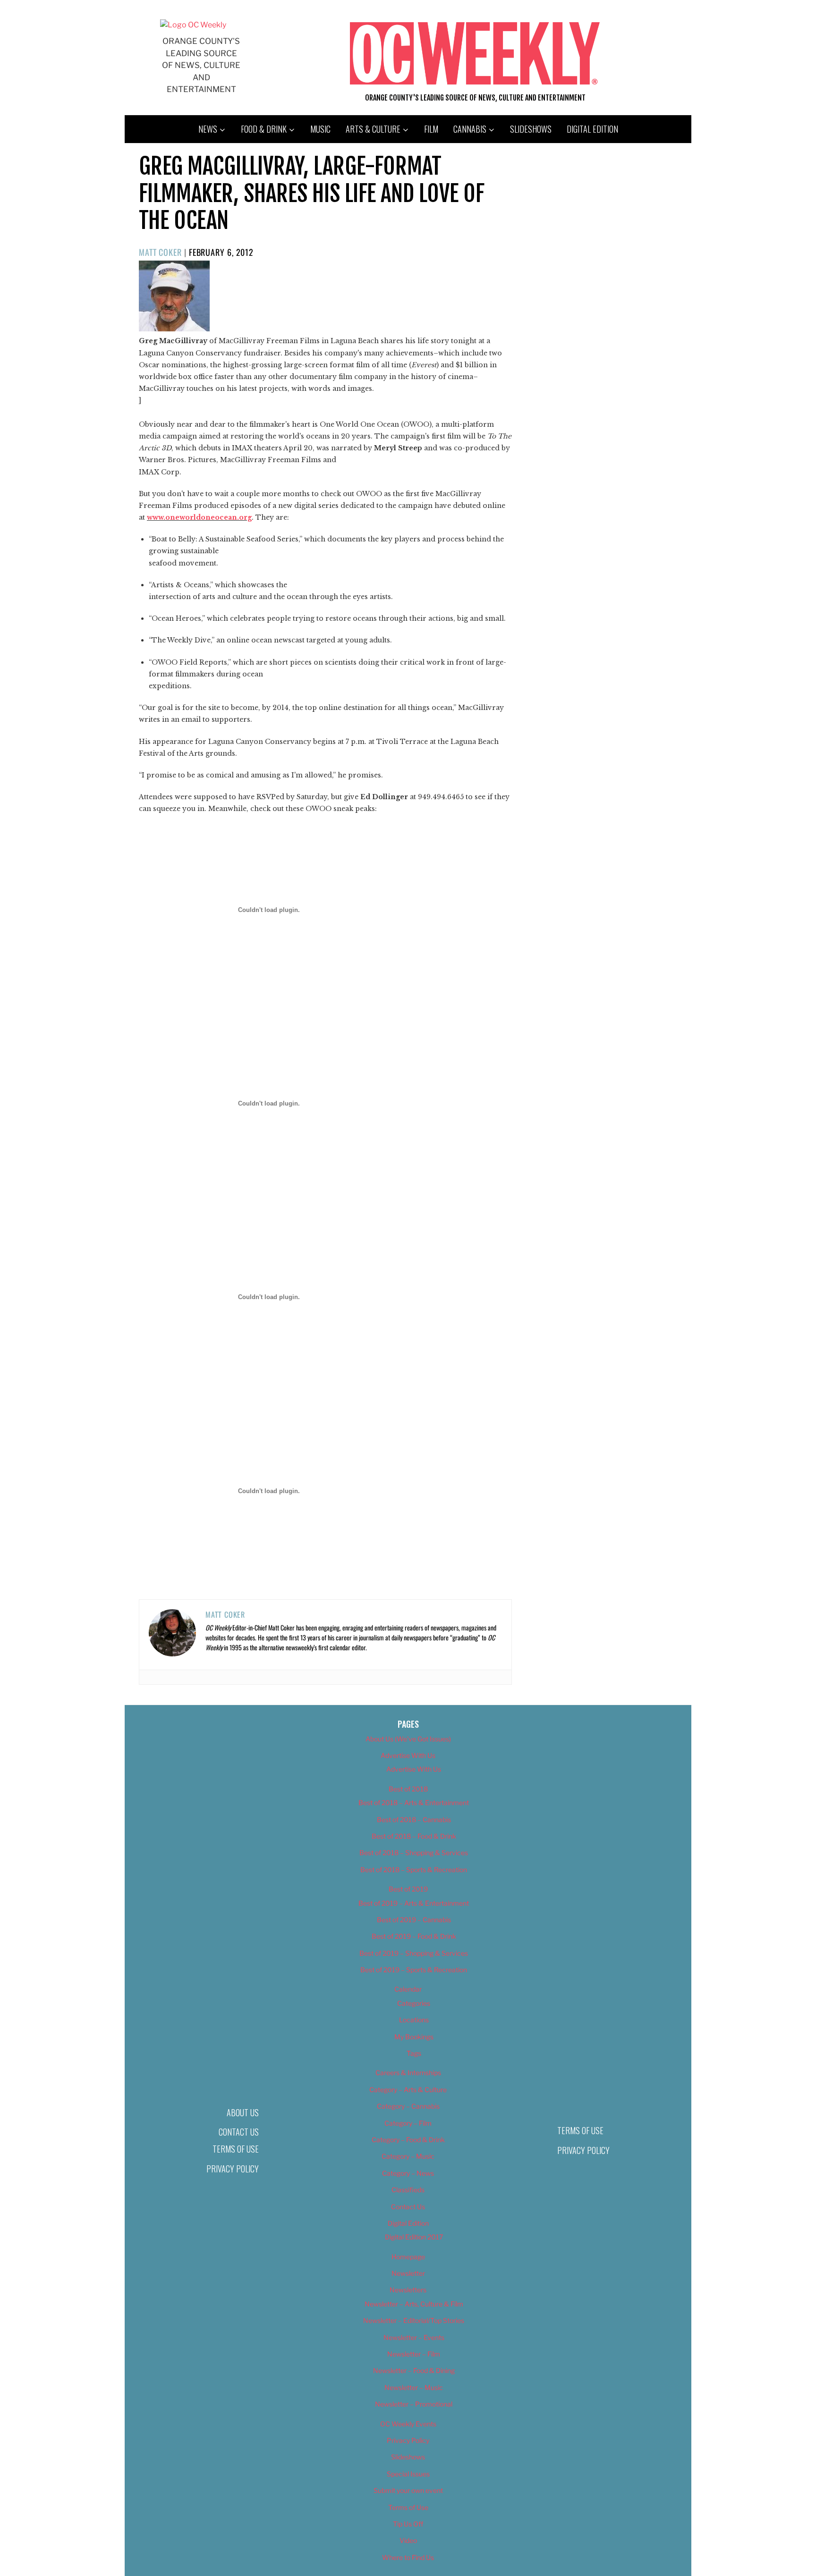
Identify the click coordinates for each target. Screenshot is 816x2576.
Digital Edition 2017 (414, 2237)
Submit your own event (408, 2490)
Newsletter (408, 2273)
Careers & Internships (408, 2073)
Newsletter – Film (414, 2354)
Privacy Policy (233, 2169)
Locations (414, 2020)
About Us (243, 2112)
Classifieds (408, 2190)
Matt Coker (160, 252)
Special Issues (408, 2474)
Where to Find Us (408, 2557)
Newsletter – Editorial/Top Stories (414, 2320)
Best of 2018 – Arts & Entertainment (414, 1803)
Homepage (408, 2257)
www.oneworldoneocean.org (199, 517)
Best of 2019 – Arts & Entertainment (414, 1903)
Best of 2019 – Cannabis (414, 1920)
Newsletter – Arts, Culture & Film (414, 2304)
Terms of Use (236, 2149)
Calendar (408, 1989)
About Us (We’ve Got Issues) (408, 1739)
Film (431, 129)
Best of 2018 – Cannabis (414, 1820)
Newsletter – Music (414, 2387)
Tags (414, 2053)
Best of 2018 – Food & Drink (414, 1836)
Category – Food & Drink (408, 2140)
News (208, 129)
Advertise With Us (408, 1755)
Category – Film (408, 2123)
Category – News (408, 2173)
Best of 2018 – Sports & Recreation (414, 1870)
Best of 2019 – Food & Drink (414, 1936)
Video (408, 2540)
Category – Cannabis (408, 2106)
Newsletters (408, 2290)
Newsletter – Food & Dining (414, 2370)
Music (320, 129)
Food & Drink (264, 129)
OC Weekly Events (408, 2424)
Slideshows (531, 129)
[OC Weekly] (193, 25)
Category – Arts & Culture (408, 2090)
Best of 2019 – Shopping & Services (414, 1953)
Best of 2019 (408, 1889)
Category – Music (408, 2156)
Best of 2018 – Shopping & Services (414, 1853)
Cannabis (470, 129)
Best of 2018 (408, 1789)
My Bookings (414, 2037)
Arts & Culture (373, 129)
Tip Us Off (408, 2524)
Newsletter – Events (414, 2337)
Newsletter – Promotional (414, 2404)
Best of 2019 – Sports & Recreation (414, 1970)
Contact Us (239, 2132)
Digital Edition (592, 129)
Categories (414, 2003)
